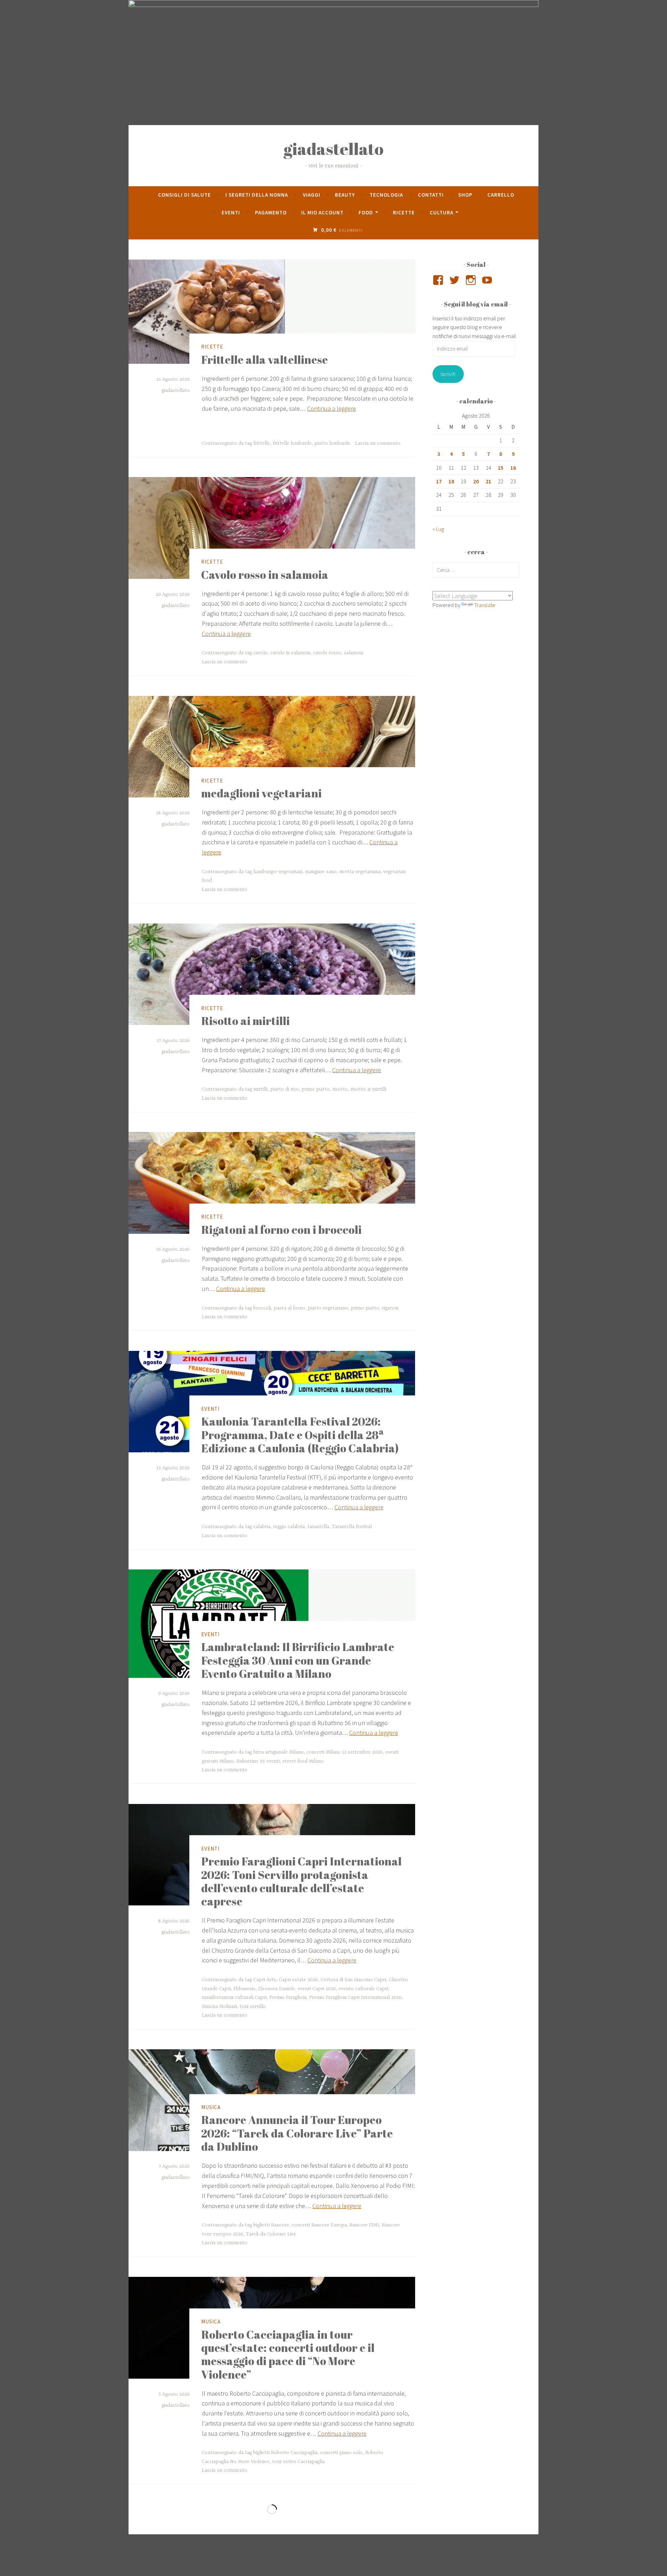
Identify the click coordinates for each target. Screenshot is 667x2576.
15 (501, 468)
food (366, 212)
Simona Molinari (219, 2007)
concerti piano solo (341, 2453)
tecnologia (386, 195)
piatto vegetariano (328, 1308)
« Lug (438, 529)
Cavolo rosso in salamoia (265, 575)
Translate (485, 605)
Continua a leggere (332, 408)
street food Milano (303, 1761)
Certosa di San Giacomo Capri (353, 1980)
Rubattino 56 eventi (258, 1761)
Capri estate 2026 (298, 1980)
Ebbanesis (244, 1989)
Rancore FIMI (364, 2225)
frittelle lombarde (292, 443)
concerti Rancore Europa (319, 2225)
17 (439, 481)
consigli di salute (184, 195)
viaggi (312, 195)
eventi (231, 212)
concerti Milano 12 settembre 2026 (344, 1752)
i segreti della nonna (257, 195)
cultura (442, 212)
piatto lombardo (332, 443)
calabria (262, 1527)
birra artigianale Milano (278, 1752)
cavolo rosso (327, 653)
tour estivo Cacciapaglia (298, 2462)
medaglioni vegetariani (261, 793)
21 (488, 481)
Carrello (501, 195)
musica (211, 2107)
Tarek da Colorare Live (271, 2234)
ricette (404, 212)
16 (513, 468)
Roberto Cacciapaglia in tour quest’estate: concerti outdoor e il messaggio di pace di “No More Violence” (288, 2354)
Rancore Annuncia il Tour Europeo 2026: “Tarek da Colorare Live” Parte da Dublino (297, 2133)
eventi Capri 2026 (317, 1989)
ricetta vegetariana (360, 872)
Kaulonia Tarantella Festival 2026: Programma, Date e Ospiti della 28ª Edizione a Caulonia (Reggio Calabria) (300, 1435)
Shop (465, 195)
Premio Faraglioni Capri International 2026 (355, 1997)
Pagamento (271, 212)
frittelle (262, 443)
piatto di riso (285, 1089)
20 (476, 481)
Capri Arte (265, 1980)
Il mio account (322, 212)
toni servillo (253, 2007)
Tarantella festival (352, 1527)
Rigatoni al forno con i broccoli (281, 1229)
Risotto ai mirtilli (245, 1021)
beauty (345, 195)
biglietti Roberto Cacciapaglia (285, 2453)
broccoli (262, 1308)
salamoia (353, 653)
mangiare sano (321, 872)
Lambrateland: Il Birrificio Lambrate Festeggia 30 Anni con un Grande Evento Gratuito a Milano (298, 1660)
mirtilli (260, 1089)
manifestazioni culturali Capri (234, 1997)
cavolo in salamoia (290, 653)
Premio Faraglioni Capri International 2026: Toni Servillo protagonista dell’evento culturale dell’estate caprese (301, 1881)
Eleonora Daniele (277, 1989)
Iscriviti (448, 374)
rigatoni (390, 1308)
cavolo (260, 653)
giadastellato (333, 149)
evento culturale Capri (363, 1989)
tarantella (318, 1527)
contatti (431, 195)
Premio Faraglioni (288, 1997)
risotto (340, 1089)
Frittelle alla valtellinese (265, 359)
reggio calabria (289, 1527)
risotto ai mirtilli (368, 1089)
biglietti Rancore (271, 2225)
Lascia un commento (378, 443)
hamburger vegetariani (278, 872)
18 (451, 481)
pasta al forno (289, 1308)
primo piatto (316, 1089)
